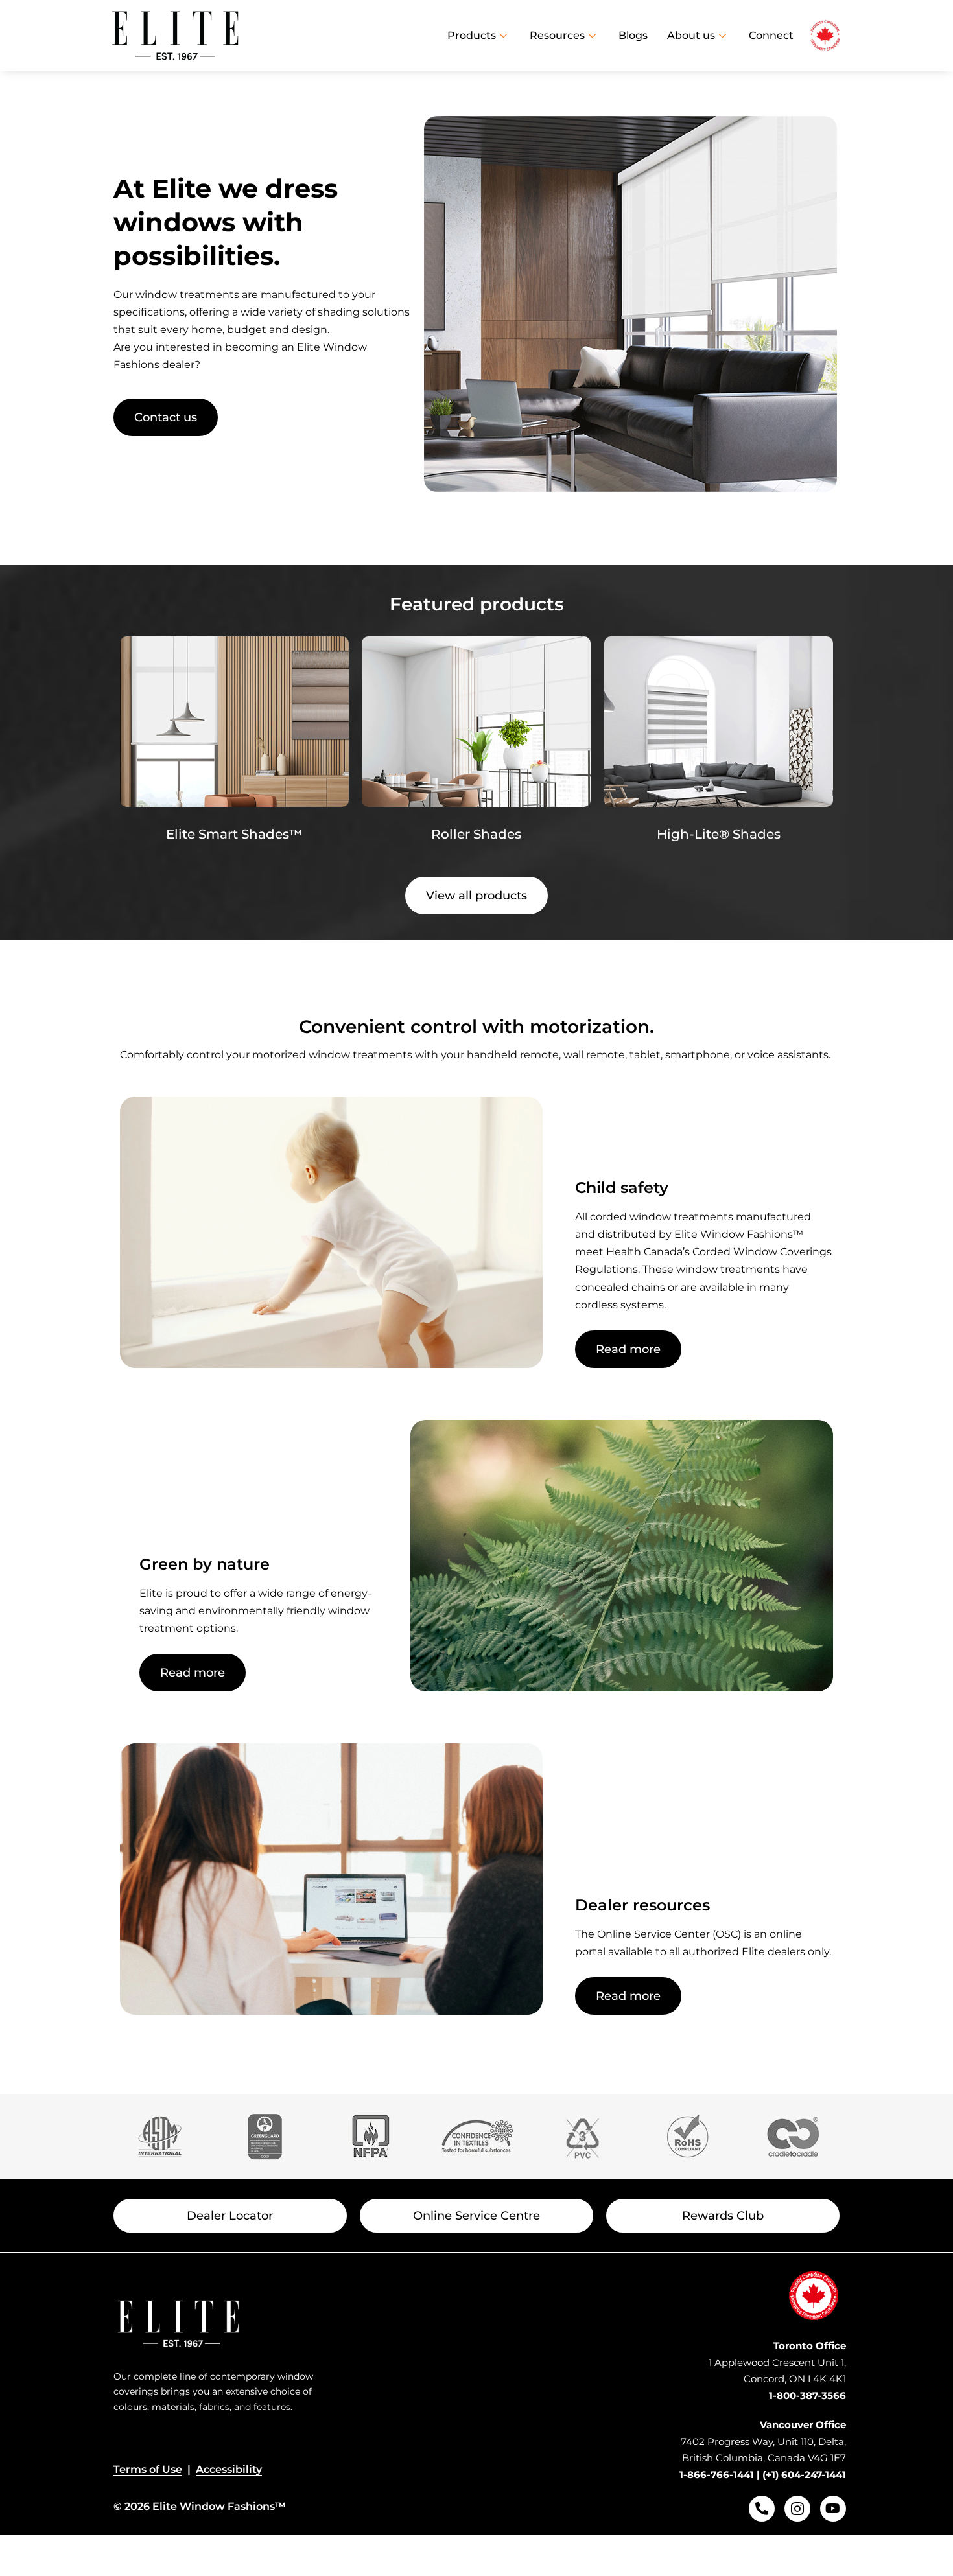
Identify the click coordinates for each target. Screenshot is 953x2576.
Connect (771, 35)
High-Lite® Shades (719, 834)
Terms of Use (148, 2469)
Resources (557, 35)
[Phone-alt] (762, 2509)
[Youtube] (833, 2509)
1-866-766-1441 (717, 2475)
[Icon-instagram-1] (797, 2509)
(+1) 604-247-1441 (804, 2475)
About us (691, 35)
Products (472, 35)
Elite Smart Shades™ (234, 834)
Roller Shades (476, 834)
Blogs (633, 35)
